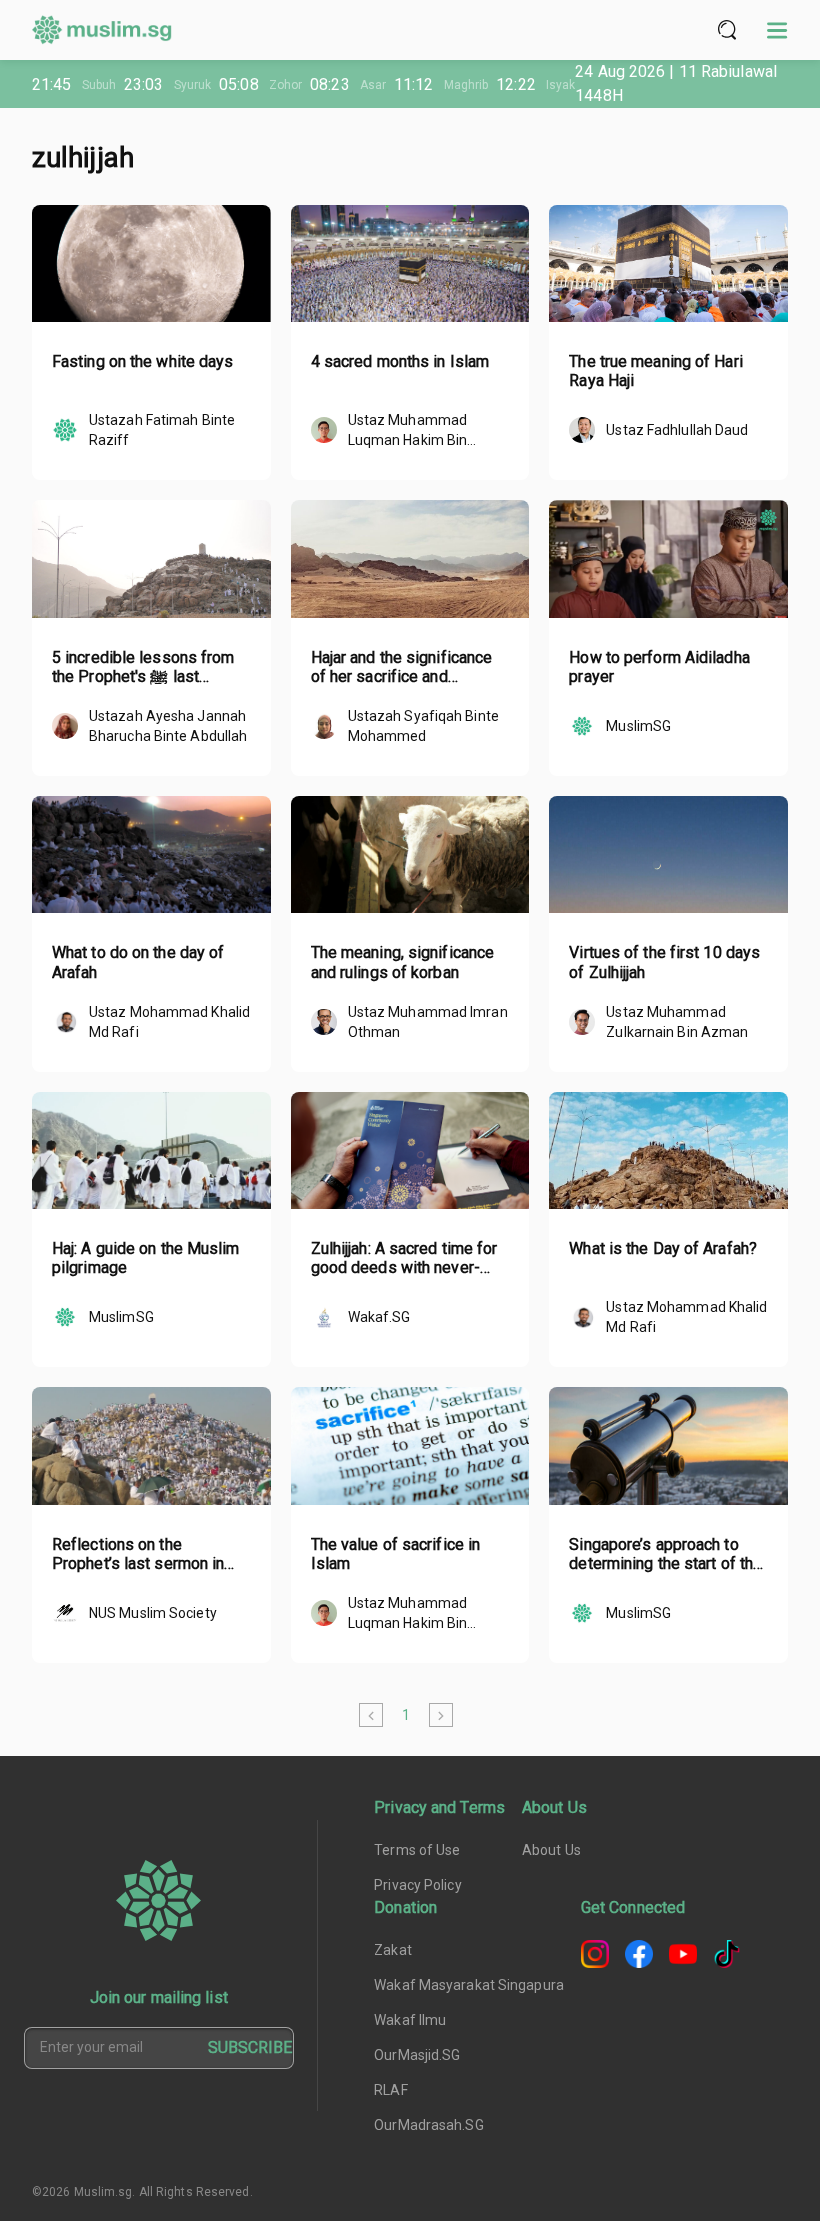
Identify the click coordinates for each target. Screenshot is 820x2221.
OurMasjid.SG (417, 2055)
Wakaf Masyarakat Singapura (469, 1985)
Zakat (393, 1950)
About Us (551, 1850)
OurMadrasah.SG (428, 2125)
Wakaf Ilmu (410, 2020)
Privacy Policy (417, 1885)
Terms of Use (417, 1850)
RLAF (390, 2090)
